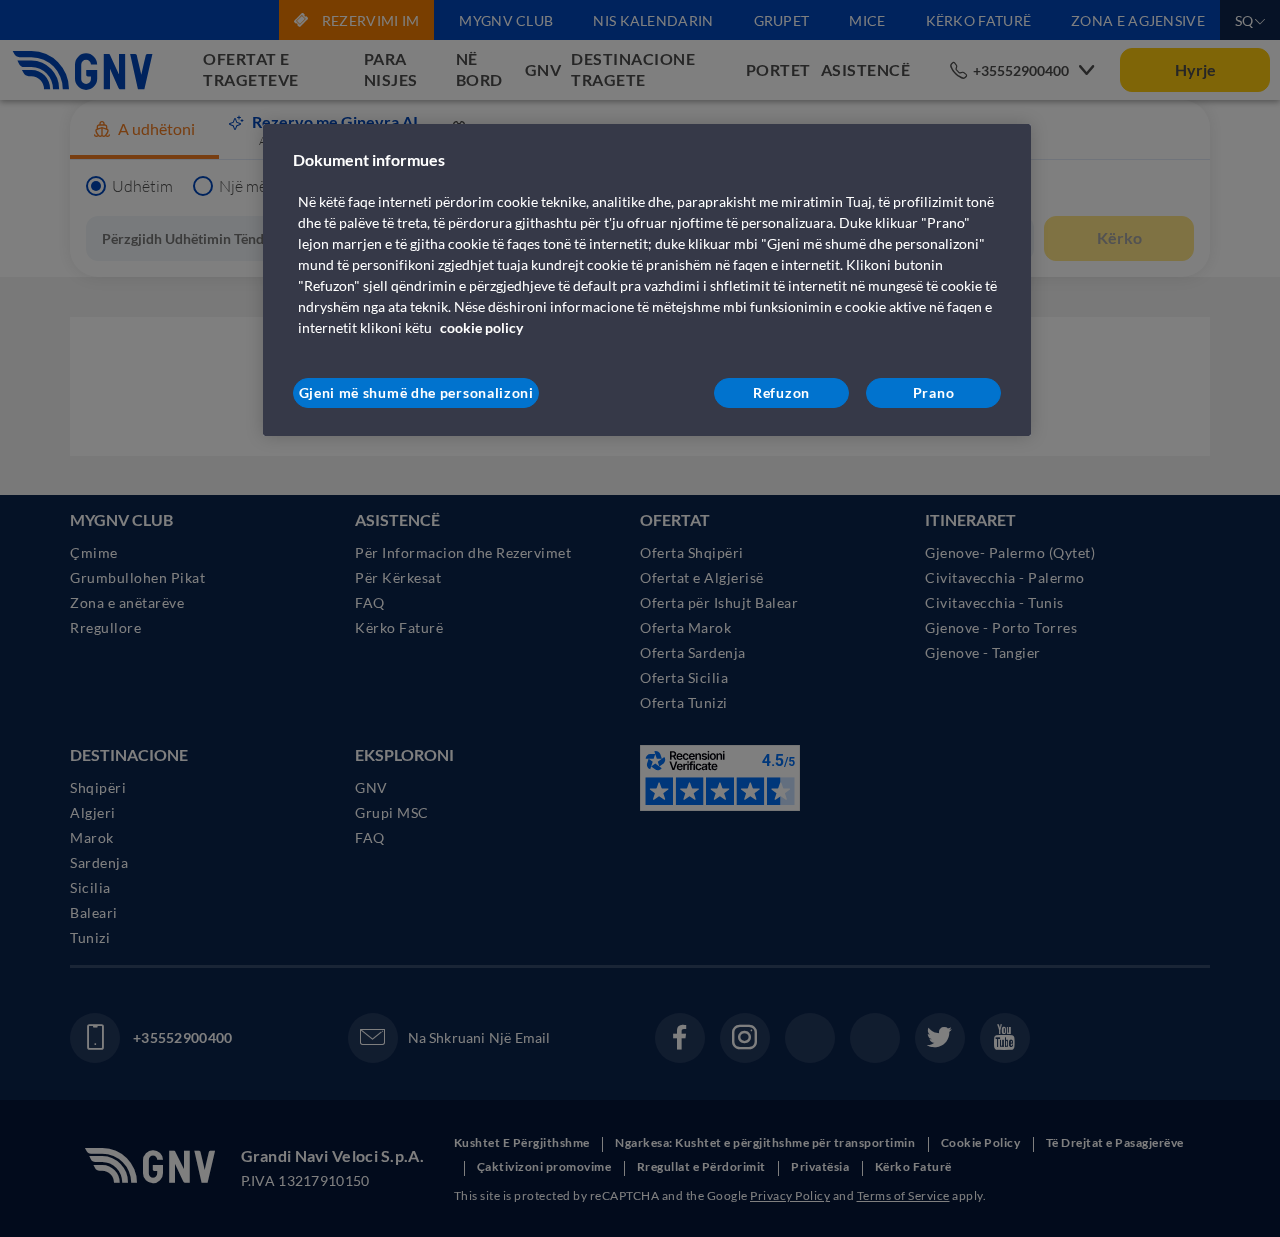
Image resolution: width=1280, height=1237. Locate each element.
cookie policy (481, 327)
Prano (934, 392)
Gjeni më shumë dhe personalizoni (416, 392)
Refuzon (781, 392)
